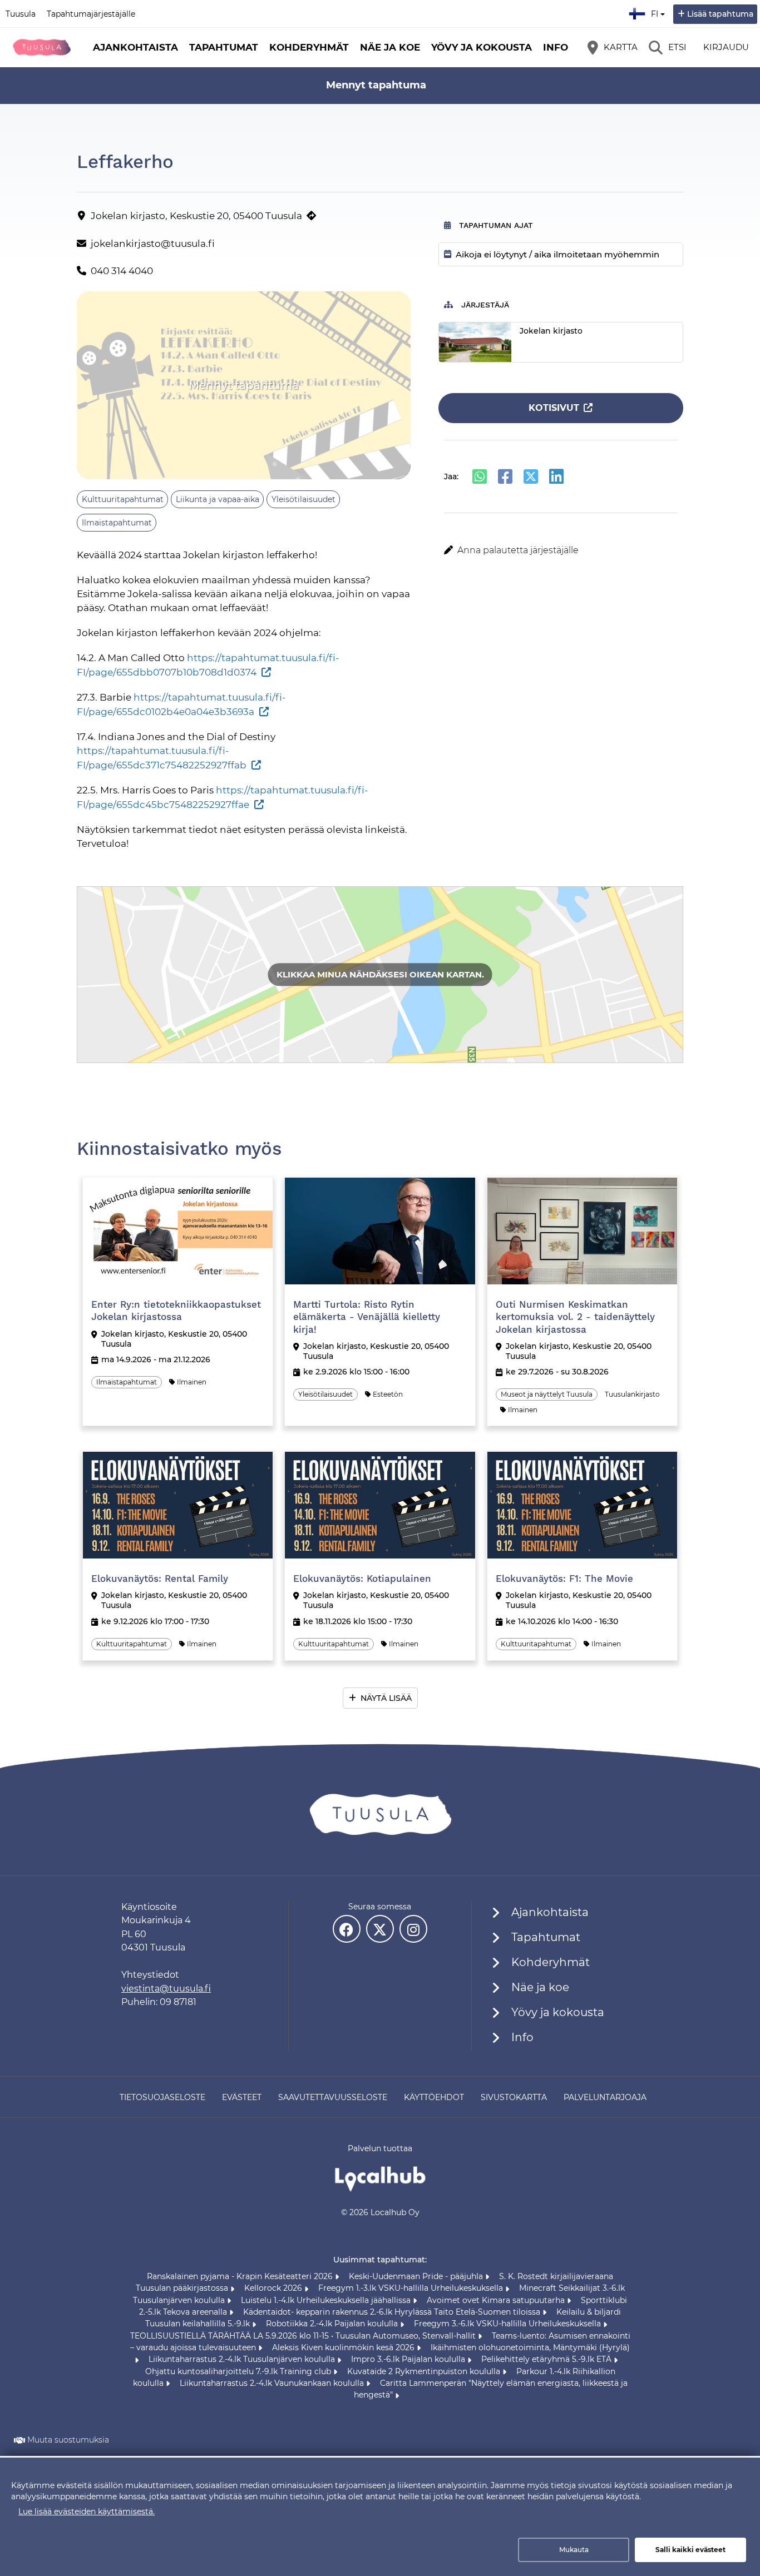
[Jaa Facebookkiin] (505, 477)
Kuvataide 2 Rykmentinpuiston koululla (425, 2371)
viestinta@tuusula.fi (166, 1989)
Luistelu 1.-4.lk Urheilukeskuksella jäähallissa (327, 2300)
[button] (561, 550)
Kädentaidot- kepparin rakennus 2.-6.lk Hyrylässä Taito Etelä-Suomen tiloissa (393, 2312)
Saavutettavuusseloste (333, 2097)
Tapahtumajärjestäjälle (91, 14)
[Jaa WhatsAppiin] (480, 477)
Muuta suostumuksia (68, 2440)
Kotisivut (554, 408)
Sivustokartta (514, 2097)
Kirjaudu (726, 47)
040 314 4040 (122, 271)
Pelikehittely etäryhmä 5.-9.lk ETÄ (547, 2359)
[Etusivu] (42, 47)
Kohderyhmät (309, 47)
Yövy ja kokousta (482, 47)
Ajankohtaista (135, 47)
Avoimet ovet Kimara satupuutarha (497, 2300)
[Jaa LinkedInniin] (556, 477)
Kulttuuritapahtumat (123, 499)
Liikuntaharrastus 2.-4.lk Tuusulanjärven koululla (243, 2359)
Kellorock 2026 (274, 2288)
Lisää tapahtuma (720, 14)
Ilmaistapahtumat (117, 523)
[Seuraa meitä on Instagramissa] (413, 1929)
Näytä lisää (386, 1698)
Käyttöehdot (434, 2097)
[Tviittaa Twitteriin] (531, 477)
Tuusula (21, 14)
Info (556, 47)
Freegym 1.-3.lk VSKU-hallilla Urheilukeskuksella (412, 2288)
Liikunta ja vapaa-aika (218, 499)
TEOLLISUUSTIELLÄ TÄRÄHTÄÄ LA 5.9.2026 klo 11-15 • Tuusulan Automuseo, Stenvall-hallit (304, 2336)
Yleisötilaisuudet (303, 499)
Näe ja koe (390, 47)
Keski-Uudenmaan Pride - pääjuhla (417, 2276)
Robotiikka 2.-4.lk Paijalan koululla (333, 2324)
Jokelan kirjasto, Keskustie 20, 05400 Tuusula (196, 216)
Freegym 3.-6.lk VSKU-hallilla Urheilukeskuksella (509, 2324)
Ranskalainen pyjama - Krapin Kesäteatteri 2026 (241, 2276)
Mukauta (574, 2550)
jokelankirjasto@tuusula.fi (153, 244)
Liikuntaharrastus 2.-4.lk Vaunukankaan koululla (273, 2383)
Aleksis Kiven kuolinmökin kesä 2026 (344, 2347)
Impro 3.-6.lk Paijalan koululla (409, 2359)
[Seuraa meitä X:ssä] (380, 1929)
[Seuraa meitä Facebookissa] (347, 1929)
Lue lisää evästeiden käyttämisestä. (87, 2512)
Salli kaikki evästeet (690, 2550)
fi (657, 11)
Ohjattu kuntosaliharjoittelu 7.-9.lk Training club (239, 2371)
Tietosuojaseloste (162, 2097)
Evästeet (242, 2097)
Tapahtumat (224, 47)
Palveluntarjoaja (605, 2097)
